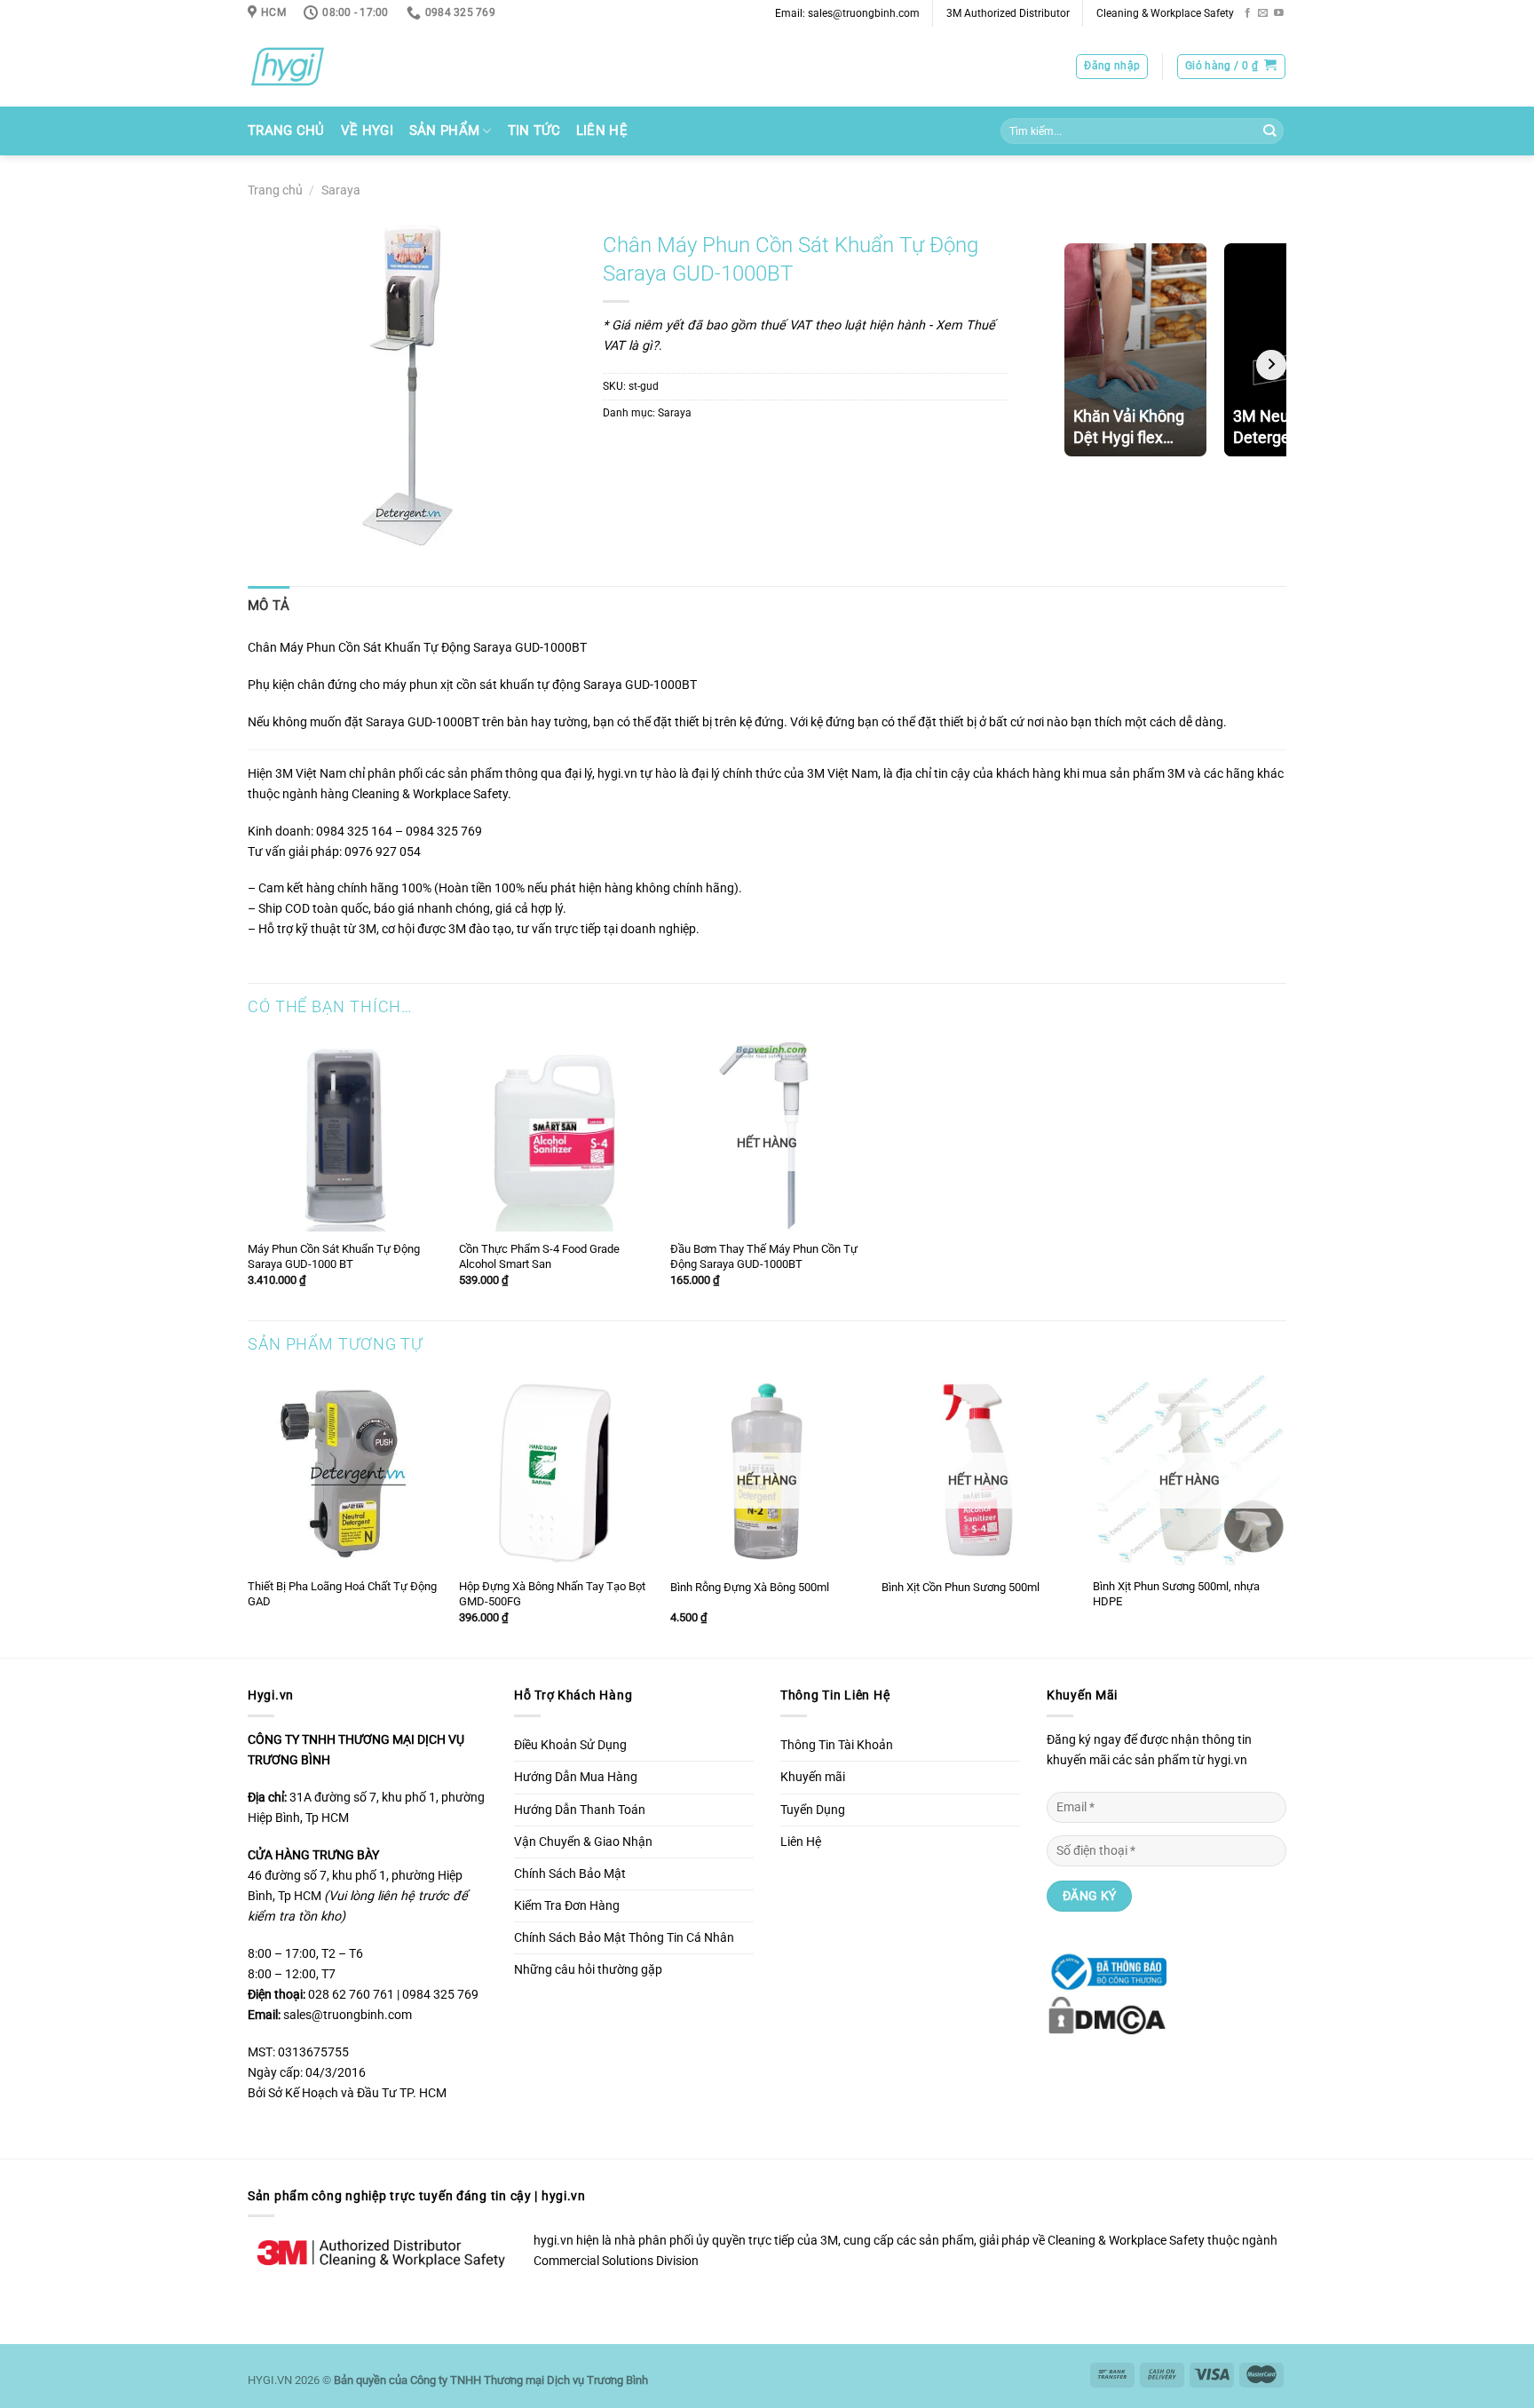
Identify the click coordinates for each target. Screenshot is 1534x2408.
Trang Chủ (286, 131)
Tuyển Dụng (813, 1810)
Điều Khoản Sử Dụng (570, 1745)
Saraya (341, 190)
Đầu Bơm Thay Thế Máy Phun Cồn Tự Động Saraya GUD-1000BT (764, 1256)
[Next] (1285, 1515)
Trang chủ (275, 190)
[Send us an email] (1263, 13)
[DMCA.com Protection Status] (1107, 2014)
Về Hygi (367, 131)
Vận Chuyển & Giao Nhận (583, 1842)
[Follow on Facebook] (1248, 13)
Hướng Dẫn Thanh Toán (580, 1810)
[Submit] (1269, 131)
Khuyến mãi (813, 1777)
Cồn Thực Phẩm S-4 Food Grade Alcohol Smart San (539, 1256)
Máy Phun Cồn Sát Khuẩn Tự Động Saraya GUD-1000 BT (334, 1256)
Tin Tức (534, 131)
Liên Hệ (602, 131)
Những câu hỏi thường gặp (588, 1970)
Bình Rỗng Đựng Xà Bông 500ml (750, 1587)
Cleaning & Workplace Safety (1165, 13)
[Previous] (249, 1515)
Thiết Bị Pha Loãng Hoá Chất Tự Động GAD (342, 1594)
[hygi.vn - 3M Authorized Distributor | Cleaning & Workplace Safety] (310, 67)
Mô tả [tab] (269, 606)
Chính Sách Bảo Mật (570, 1874)
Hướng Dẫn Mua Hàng (576, 1777)
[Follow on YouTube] (1279, 13)
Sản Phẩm (444, 131)
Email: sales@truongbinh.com (847, 13)
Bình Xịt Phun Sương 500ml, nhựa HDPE (1176, 1594)
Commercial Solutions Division (616, 2261)
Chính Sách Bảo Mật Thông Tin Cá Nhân (624, 1938)
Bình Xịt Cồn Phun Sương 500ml (961, 1587)
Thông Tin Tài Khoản (837, 1745)
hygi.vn (617, 774)
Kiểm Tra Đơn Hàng (567, 1906)
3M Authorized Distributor (1008, 13)
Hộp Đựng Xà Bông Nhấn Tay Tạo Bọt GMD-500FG (552, 1594)
